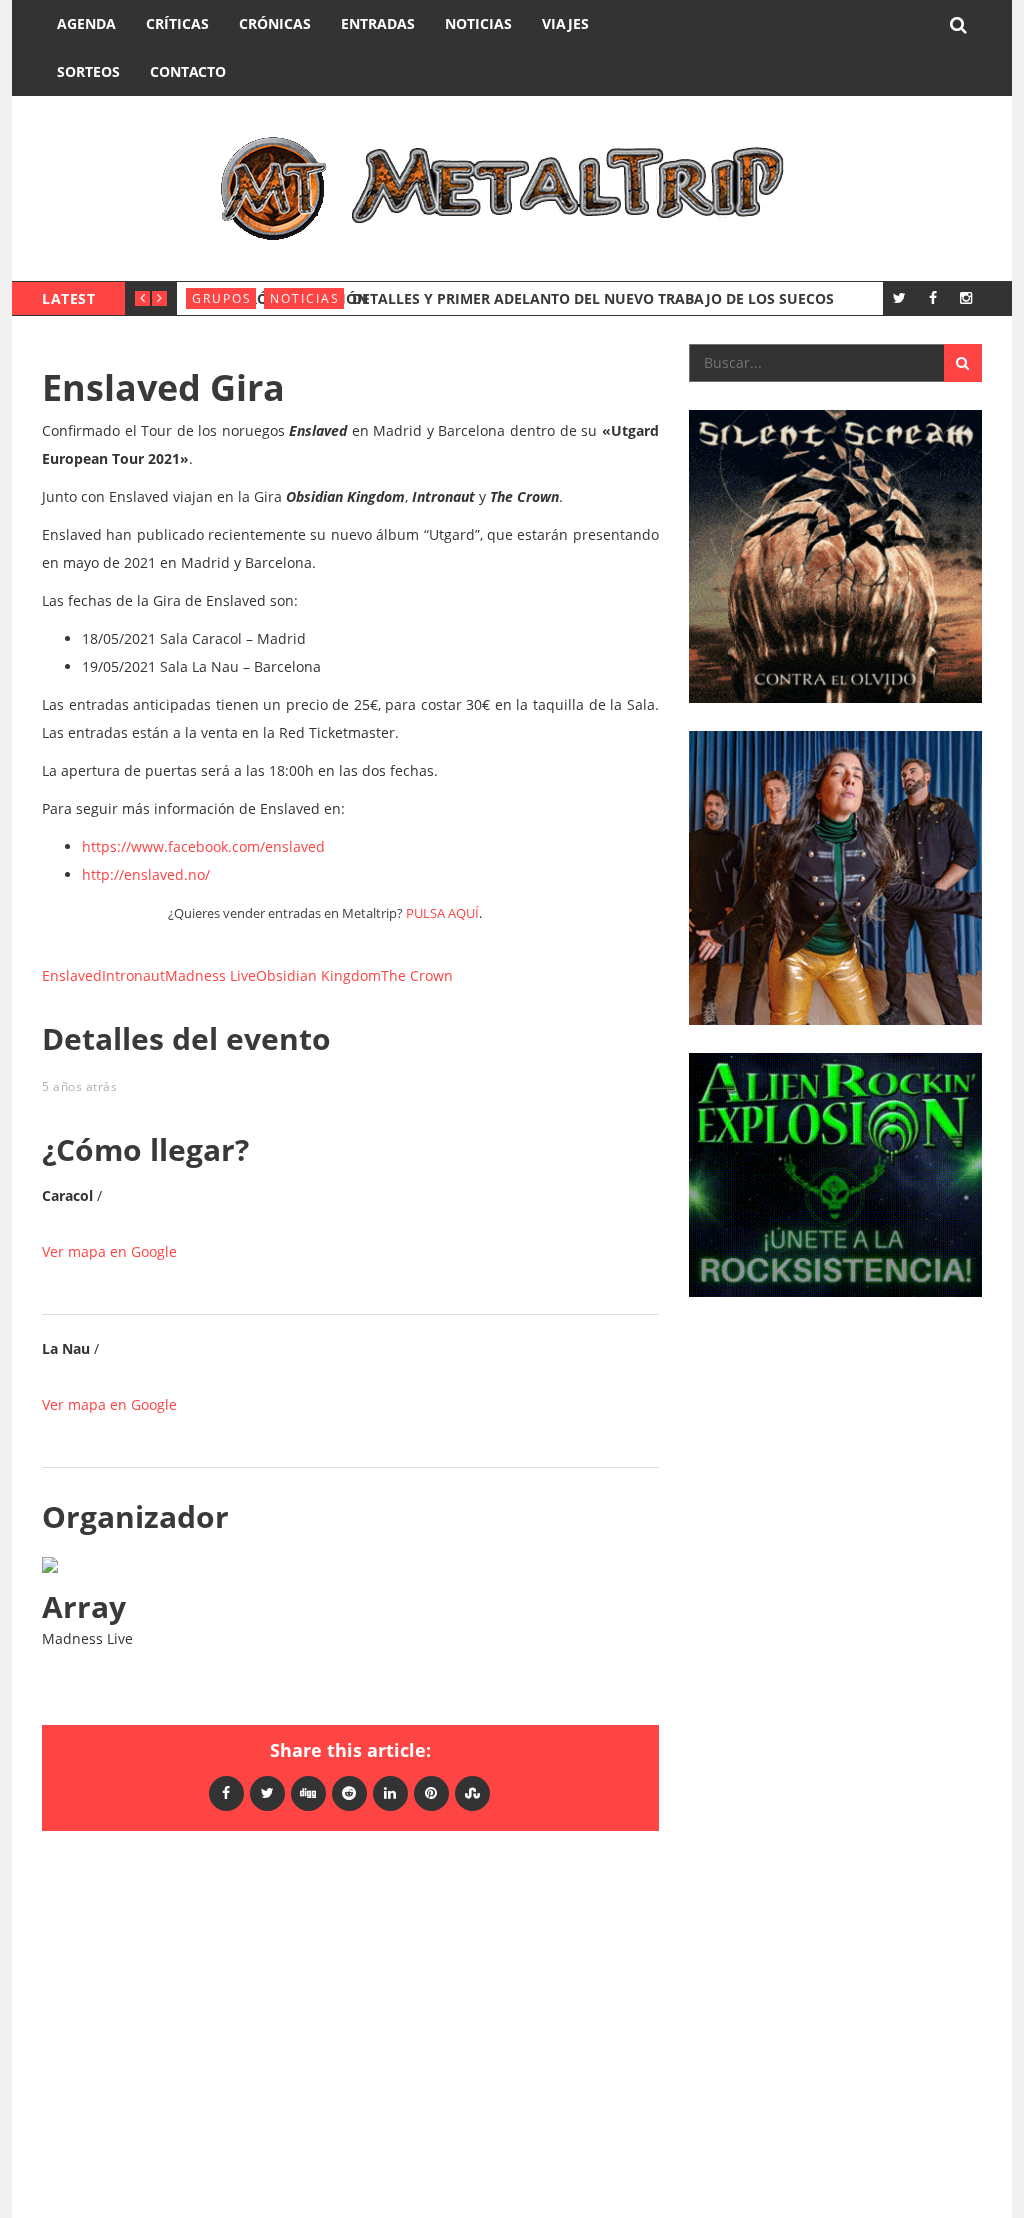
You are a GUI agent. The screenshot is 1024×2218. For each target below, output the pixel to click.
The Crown (417, 975)
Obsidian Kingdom (318, 975)
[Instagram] (965, 297)
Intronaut (133, 975)
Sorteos (88, 71)
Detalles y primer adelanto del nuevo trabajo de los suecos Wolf (615, 298)
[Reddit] (349, 1792)
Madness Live (210, 975)
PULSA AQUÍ (442, 913)
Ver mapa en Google (109, 1251)
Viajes (565, 23)
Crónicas (275, 23)
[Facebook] (932, 297)
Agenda (86, 23)
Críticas (177, 23)
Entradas (378, 23)
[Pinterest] (431, 1792)
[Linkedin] (390, 1792)
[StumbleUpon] (472, 1792)
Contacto (188, 71)
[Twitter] (899, 297)
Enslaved (72, 975)
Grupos (222, 298)
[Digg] (308, 1792)
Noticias (478, 23)
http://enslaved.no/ (146, 874)
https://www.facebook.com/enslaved (203, 846)
